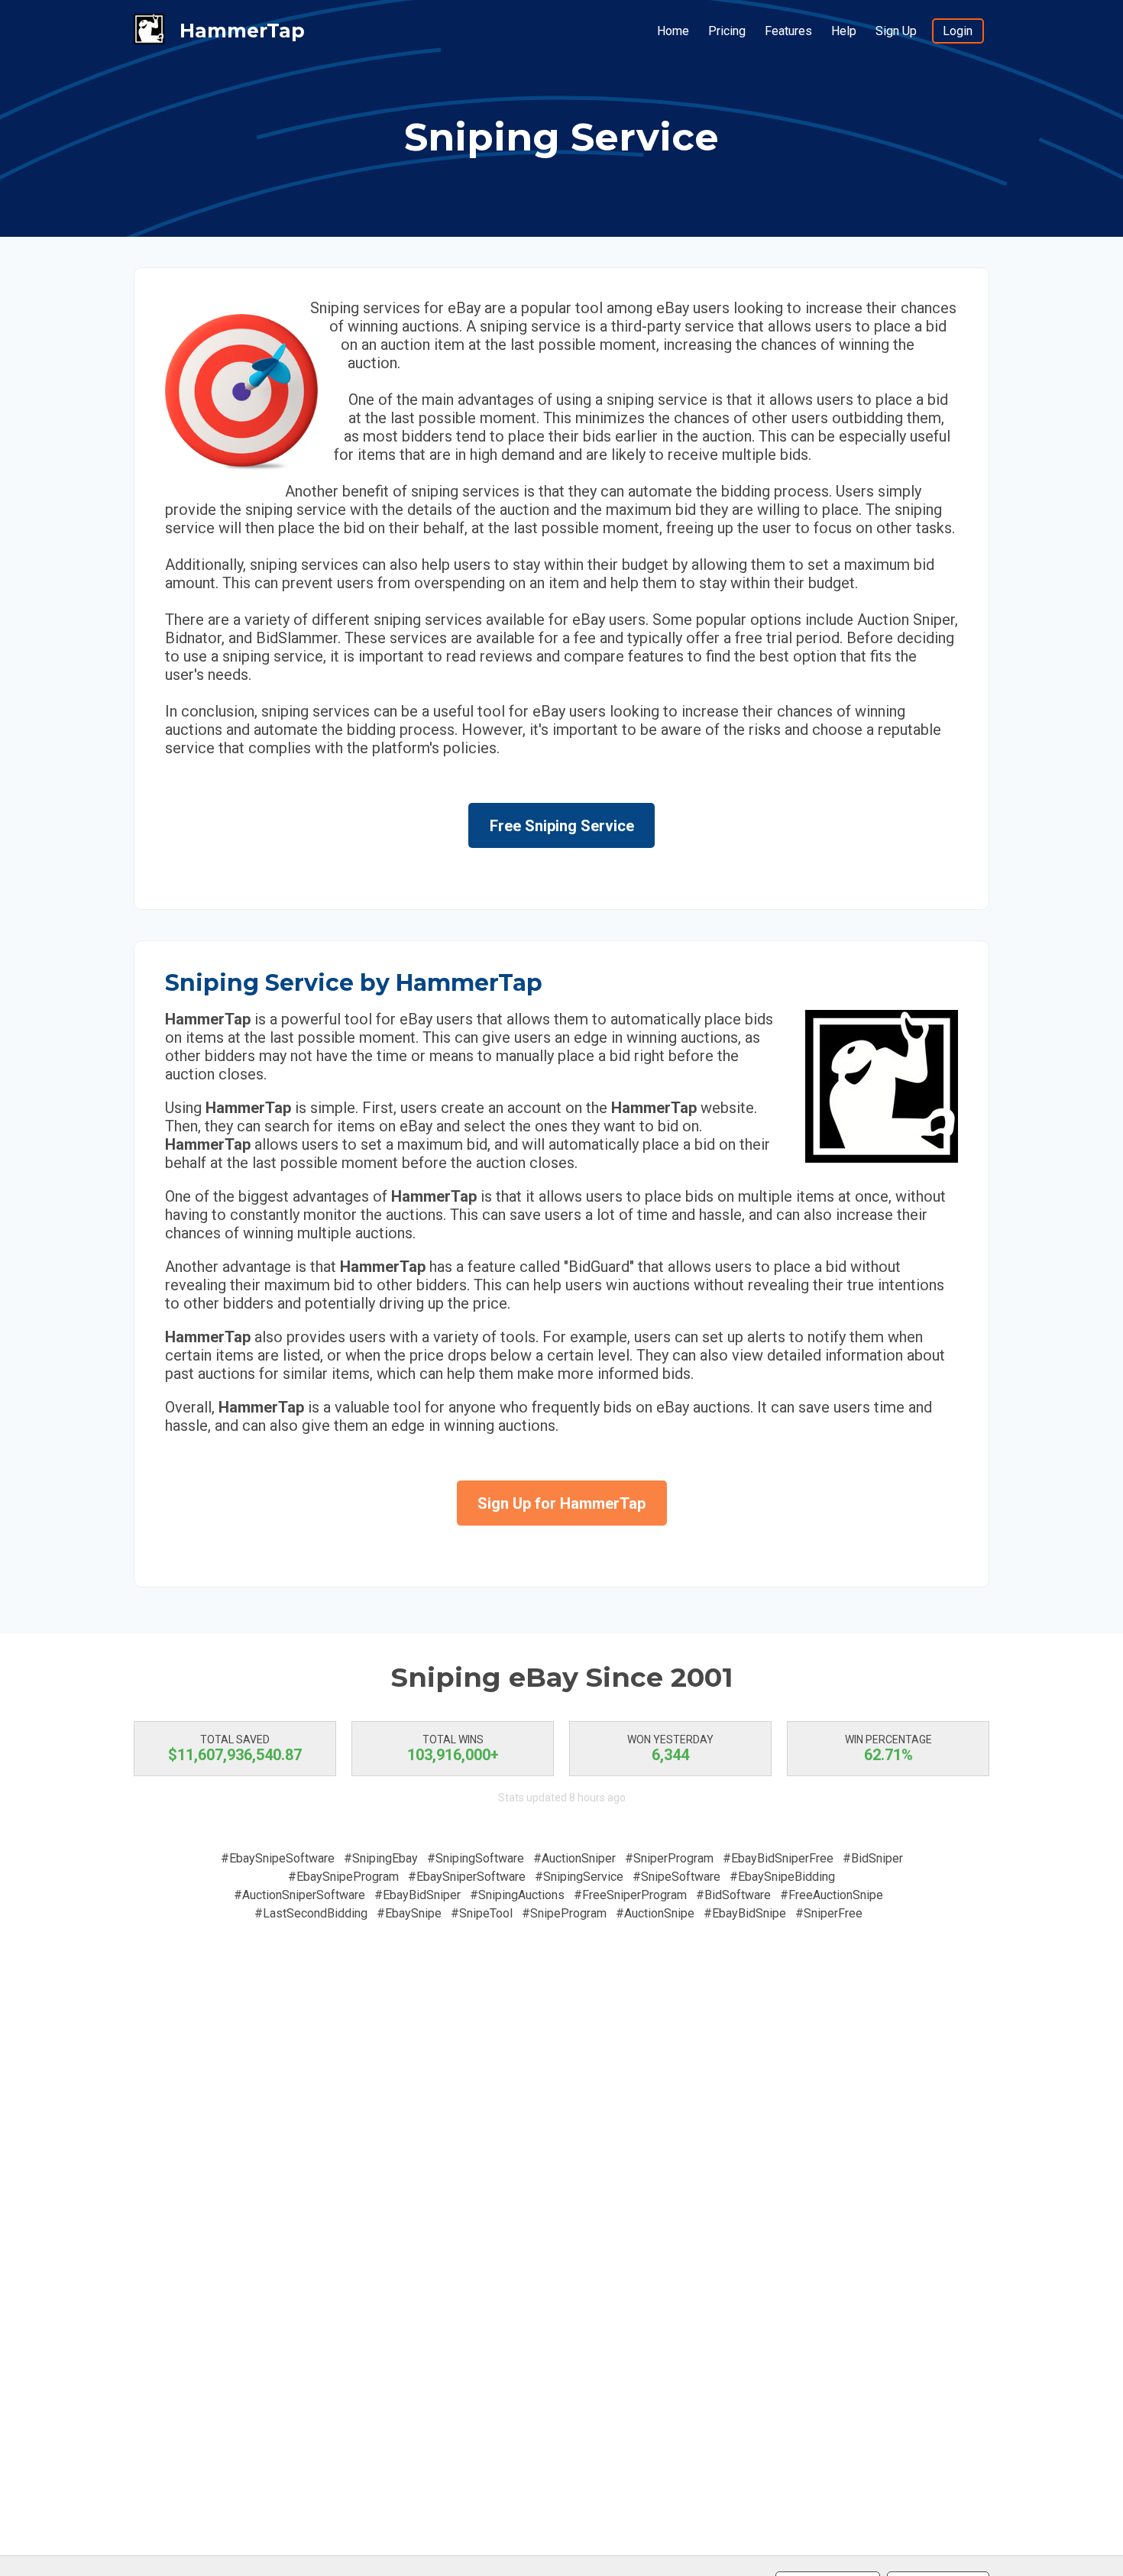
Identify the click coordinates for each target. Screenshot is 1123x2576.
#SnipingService (579, 1877)
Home (673, 31)
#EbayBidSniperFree (778, 1858)
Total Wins (453, 1739)
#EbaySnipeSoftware (278, 1858)
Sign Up (896, 31)
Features (788, 31)
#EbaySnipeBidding (782, 1877)
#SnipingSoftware (476, 1858)
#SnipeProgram (564, 1913)
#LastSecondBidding (311, 1913)
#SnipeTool (482, 1913)
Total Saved (235, 1739)
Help (844, 31)
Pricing (727, 31)
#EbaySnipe (409, 1913)
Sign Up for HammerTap (561, 1503)
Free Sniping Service (562, 826)
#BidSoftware (733, 1895)
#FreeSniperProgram (630, 1895)
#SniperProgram (669, 1858)
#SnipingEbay (381, 1858)
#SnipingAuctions (517, 1895)
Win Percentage (888, 1739)
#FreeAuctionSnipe (832, 1895)
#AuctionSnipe (655, 1913)
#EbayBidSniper (417, 1895)
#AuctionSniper (574, 1858)
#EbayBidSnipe (745, 1913)
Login (958, 31)
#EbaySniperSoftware (467, 1877)
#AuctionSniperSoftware (299, 1895)
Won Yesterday (670, 1739)
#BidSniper (873, 1858)
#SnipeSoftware (676, 1877)
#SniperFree (829, 1913)
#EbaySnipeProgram (343, 1877)
